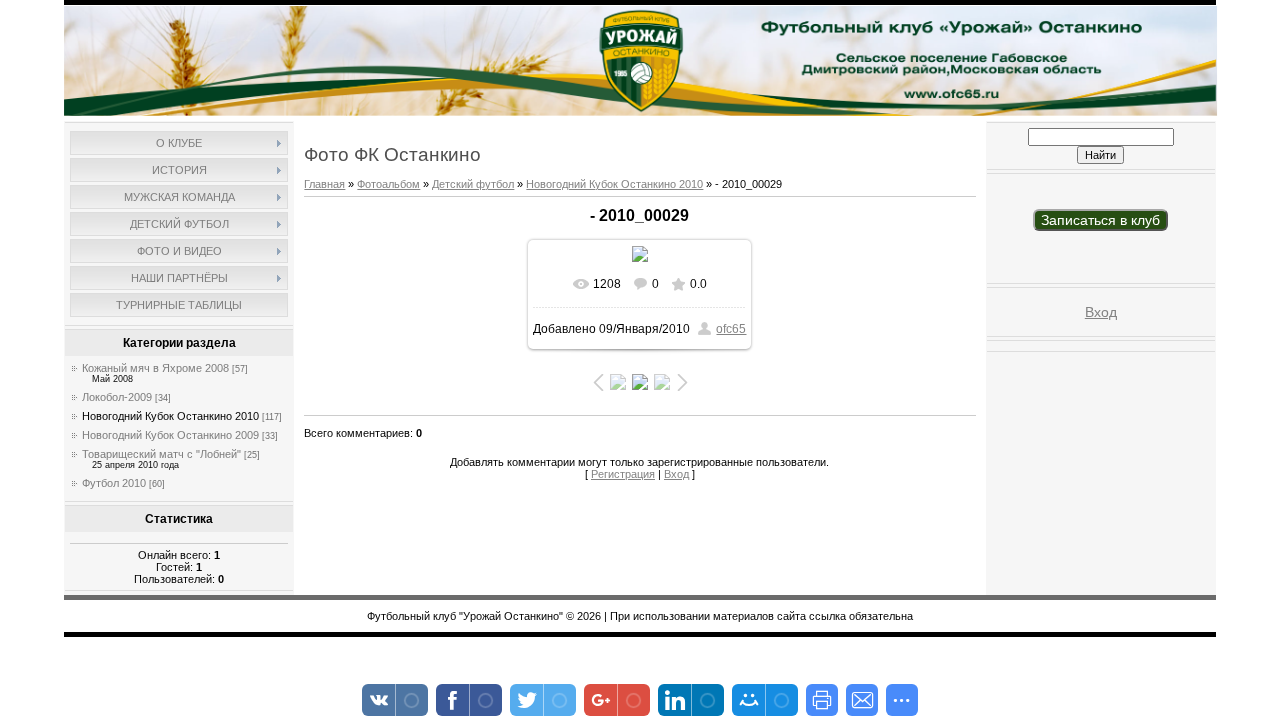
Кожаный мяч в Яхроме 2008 (155, 368)
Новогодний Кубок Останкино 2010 (170, 416)
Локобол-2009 (117, 397)
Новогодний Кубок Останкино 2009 (170, 435)
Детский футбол (473, 184)
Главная (324, 184)
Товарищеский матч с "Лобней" (161, 454)
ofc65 (731, 329)
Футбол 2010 (114, 483)
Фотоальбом (388, 184)
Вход (676, 474)
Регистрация (623, 474)
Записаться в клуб (1100, 220)
